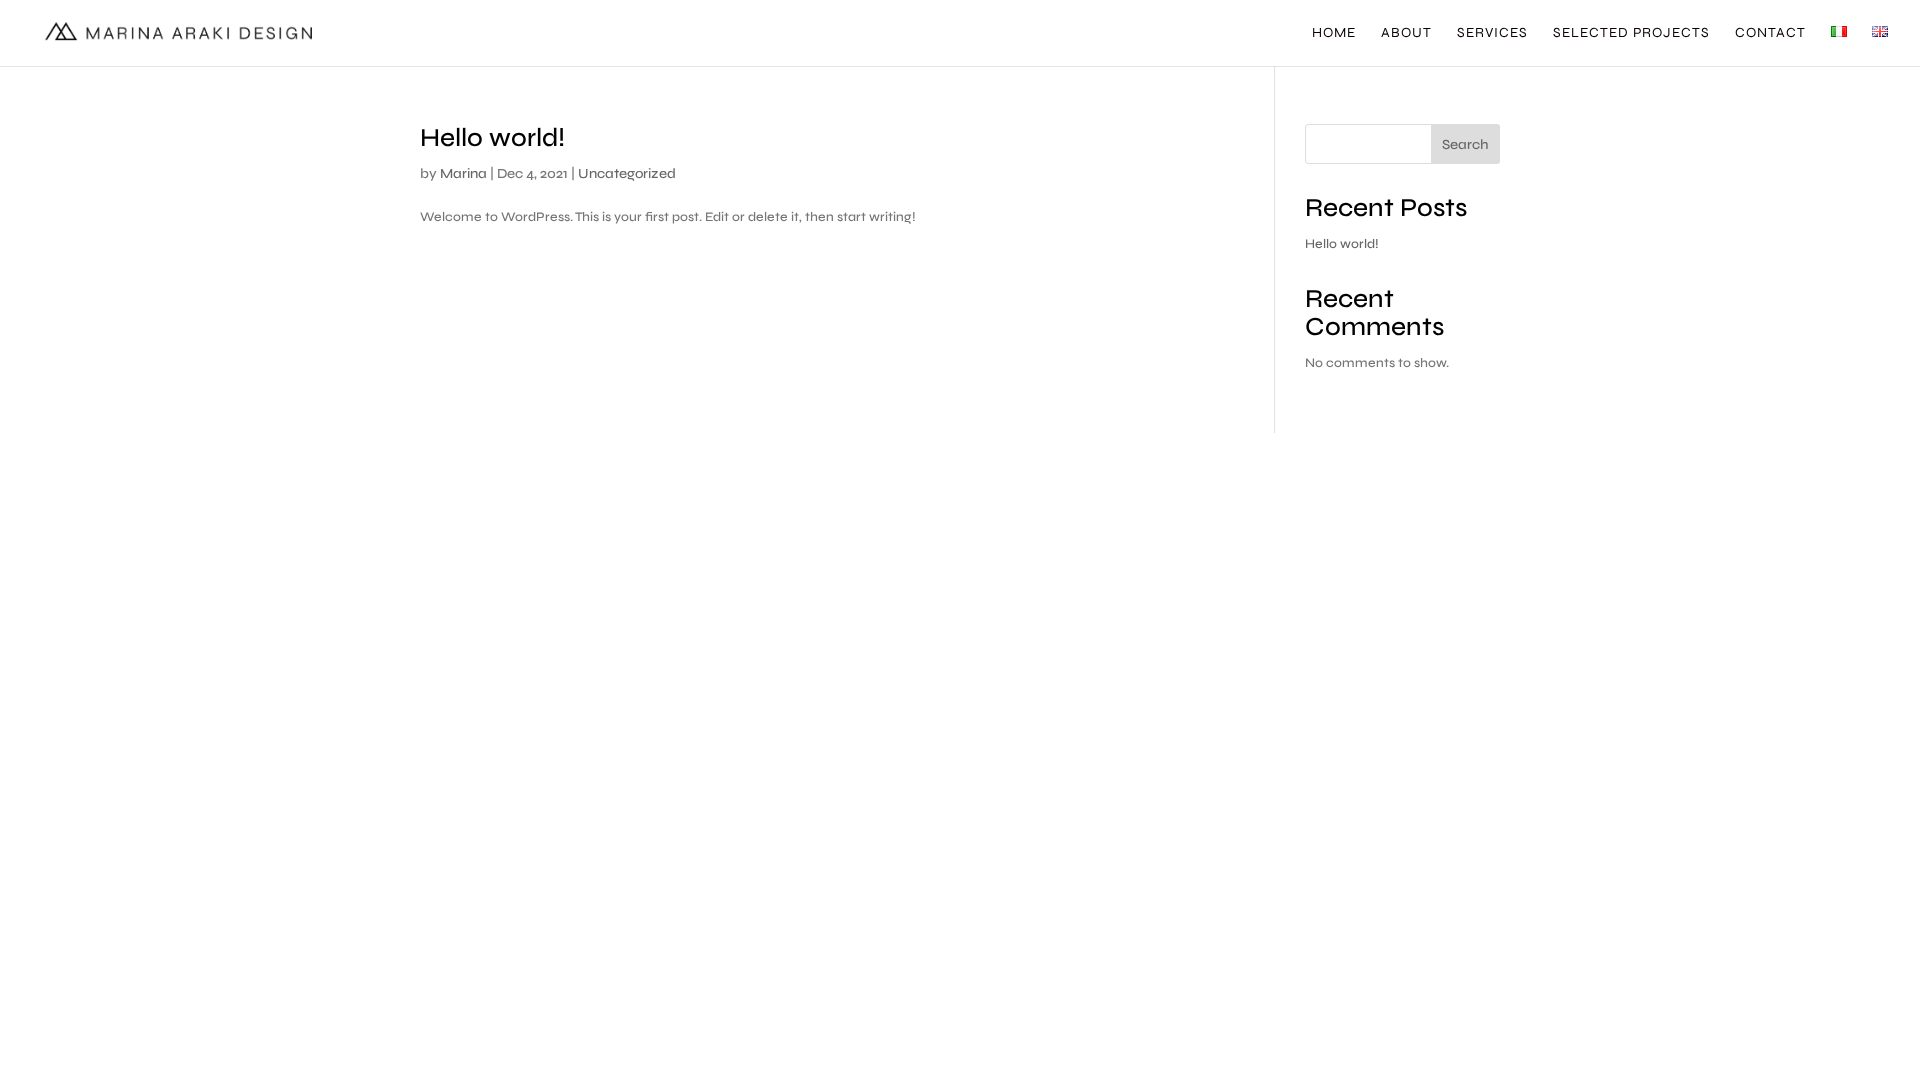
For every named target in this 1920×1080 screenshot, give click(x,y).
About (1406, 33)
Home (1334, 33)
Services (1492, 33)
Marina (463, 173)
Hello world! (492, 137)
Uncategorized (627, 173)
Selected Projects (1631, 33)
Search (1465, 144)
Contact (1770, 33)
